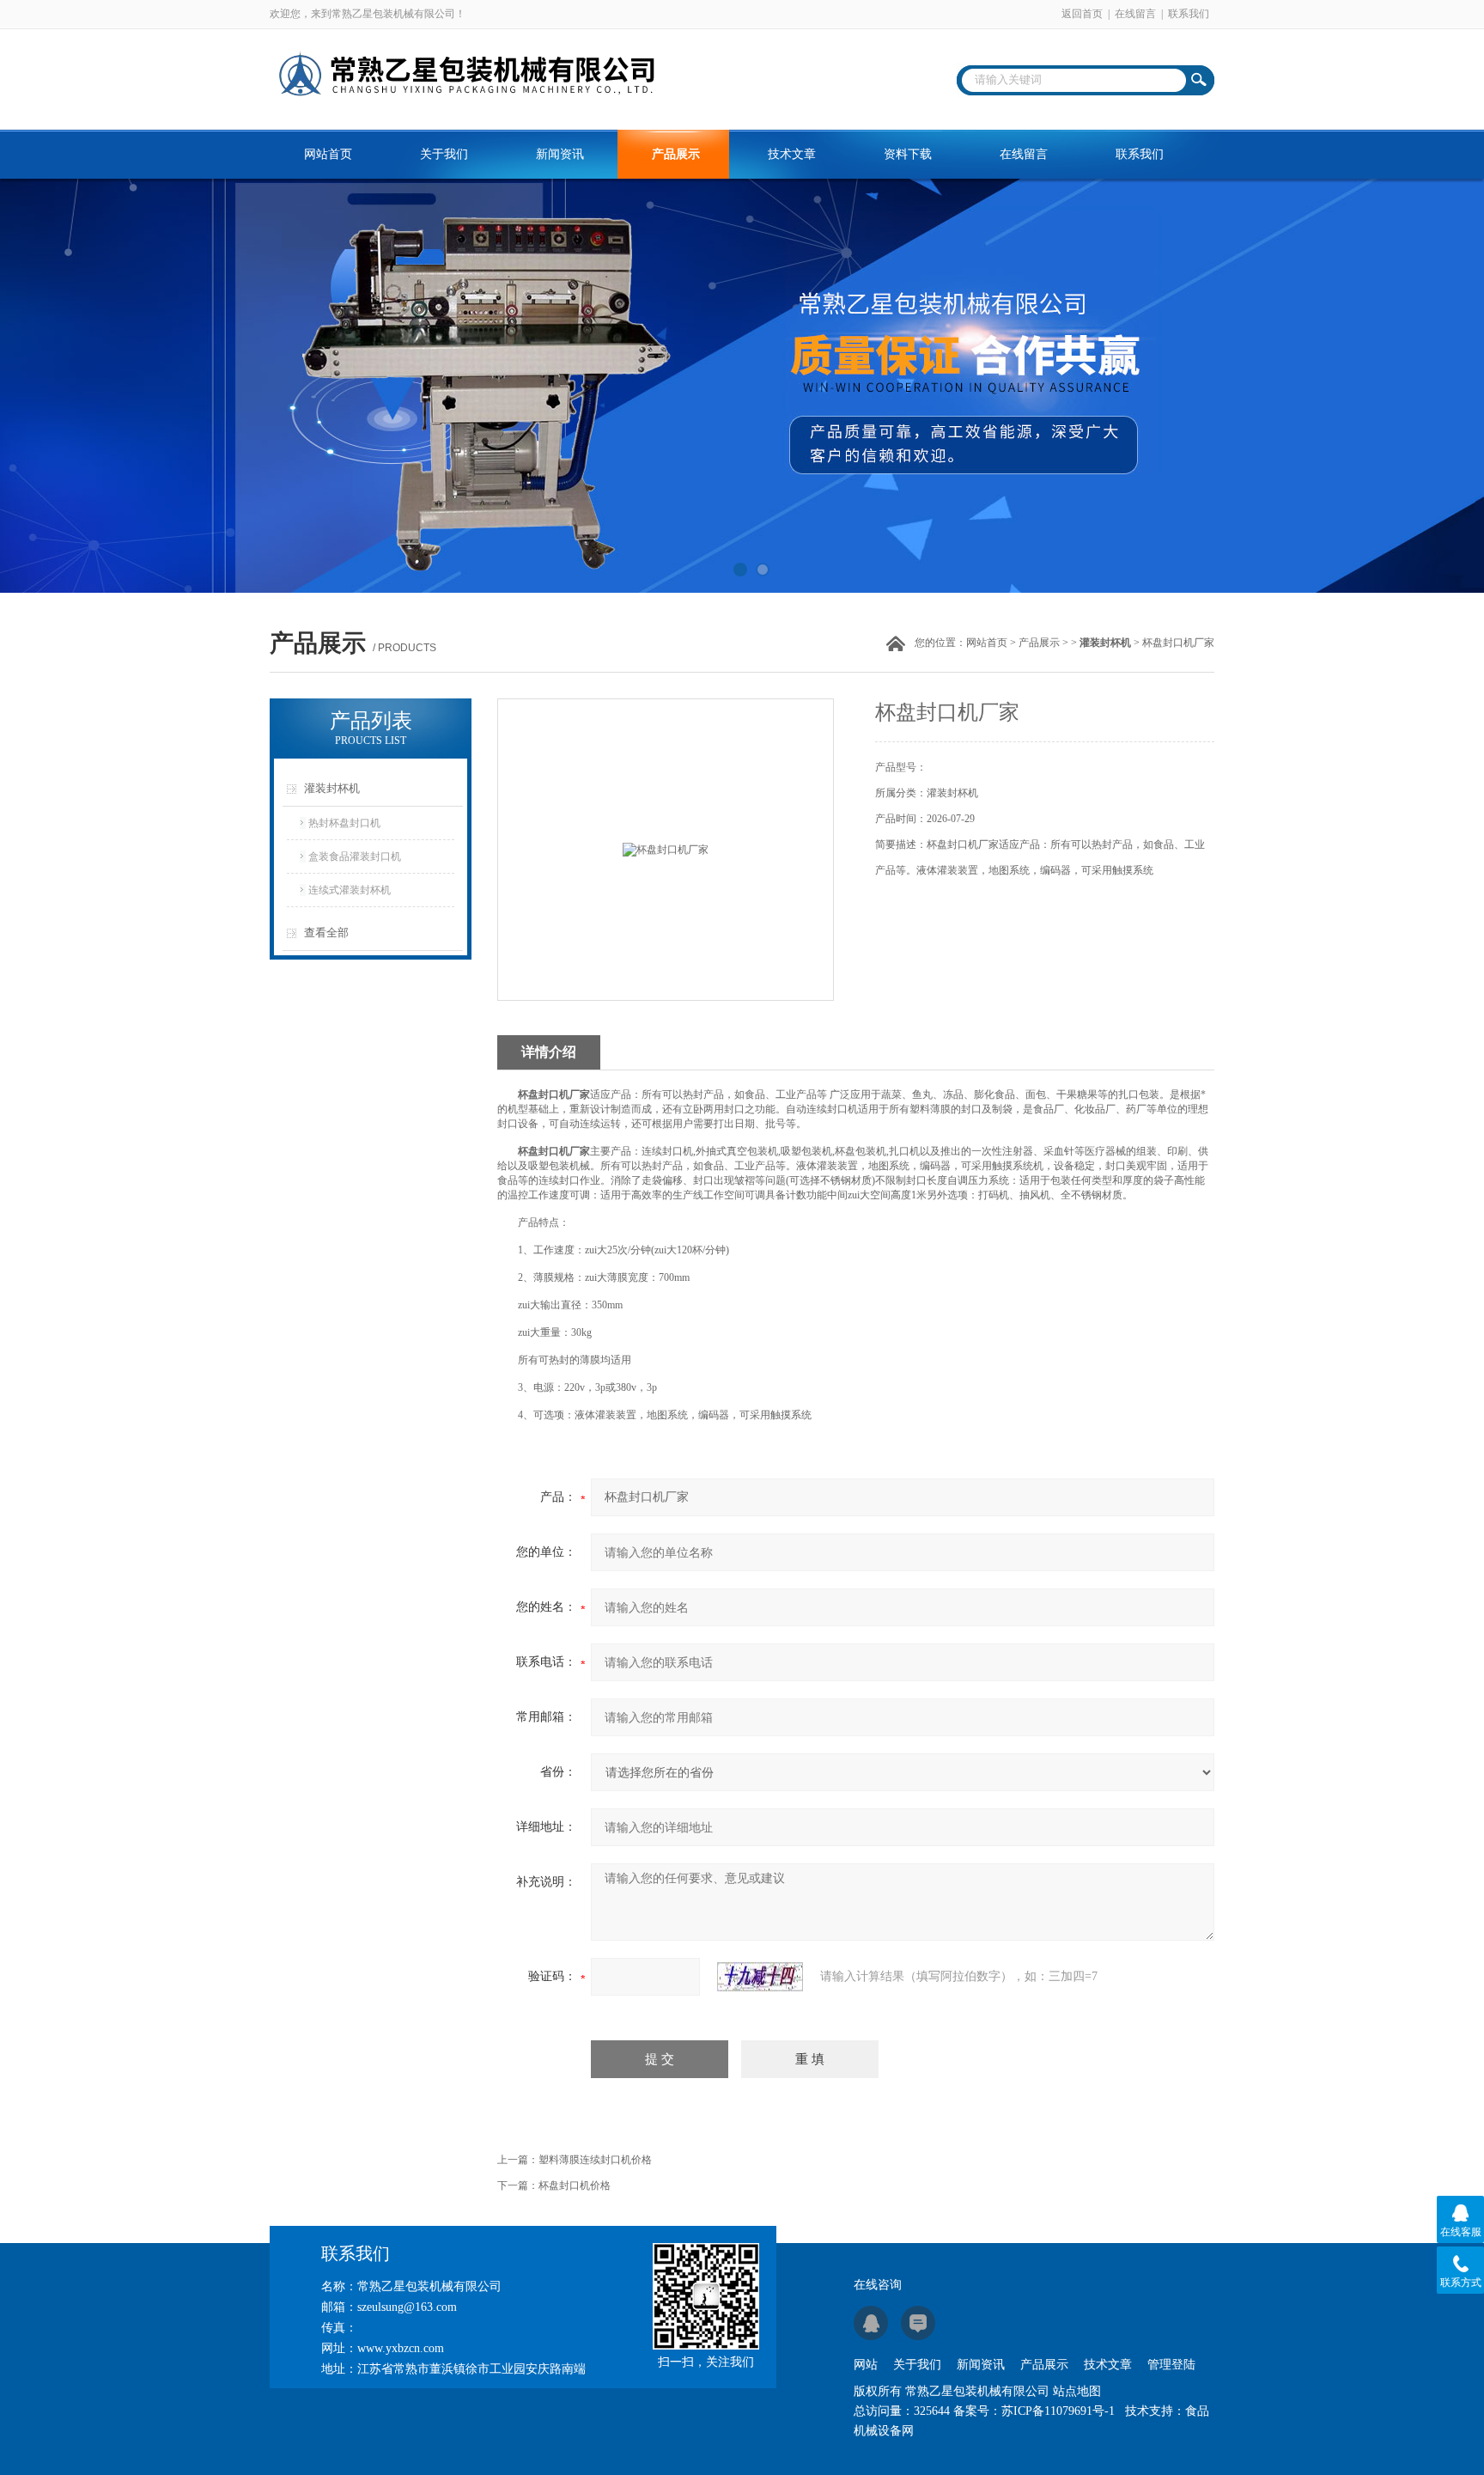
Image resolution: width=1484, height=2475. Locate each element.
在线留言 (1135, 14)
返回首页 (1082, 14)
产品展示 (676, 154)
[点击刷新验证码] (760, 1977)
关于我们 (444, 154)
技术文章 (792, 154)
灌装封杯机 (332, 788)
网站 (866, 2365)
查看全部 (326, 933)
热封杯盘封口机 (344, 823)
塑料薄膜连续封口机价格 (595, 2160)
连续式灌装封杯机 (350, 890)
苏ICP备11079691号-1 (1058, 2411)
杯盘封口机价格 (575, 2185)
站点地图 (1077, 2391)
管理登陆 (1171, 2365)
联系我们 (1189, 14)
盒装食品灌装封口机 (355, 856)
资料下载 (908, 154)
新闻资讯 (560, 154)
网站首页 (328, 154)
